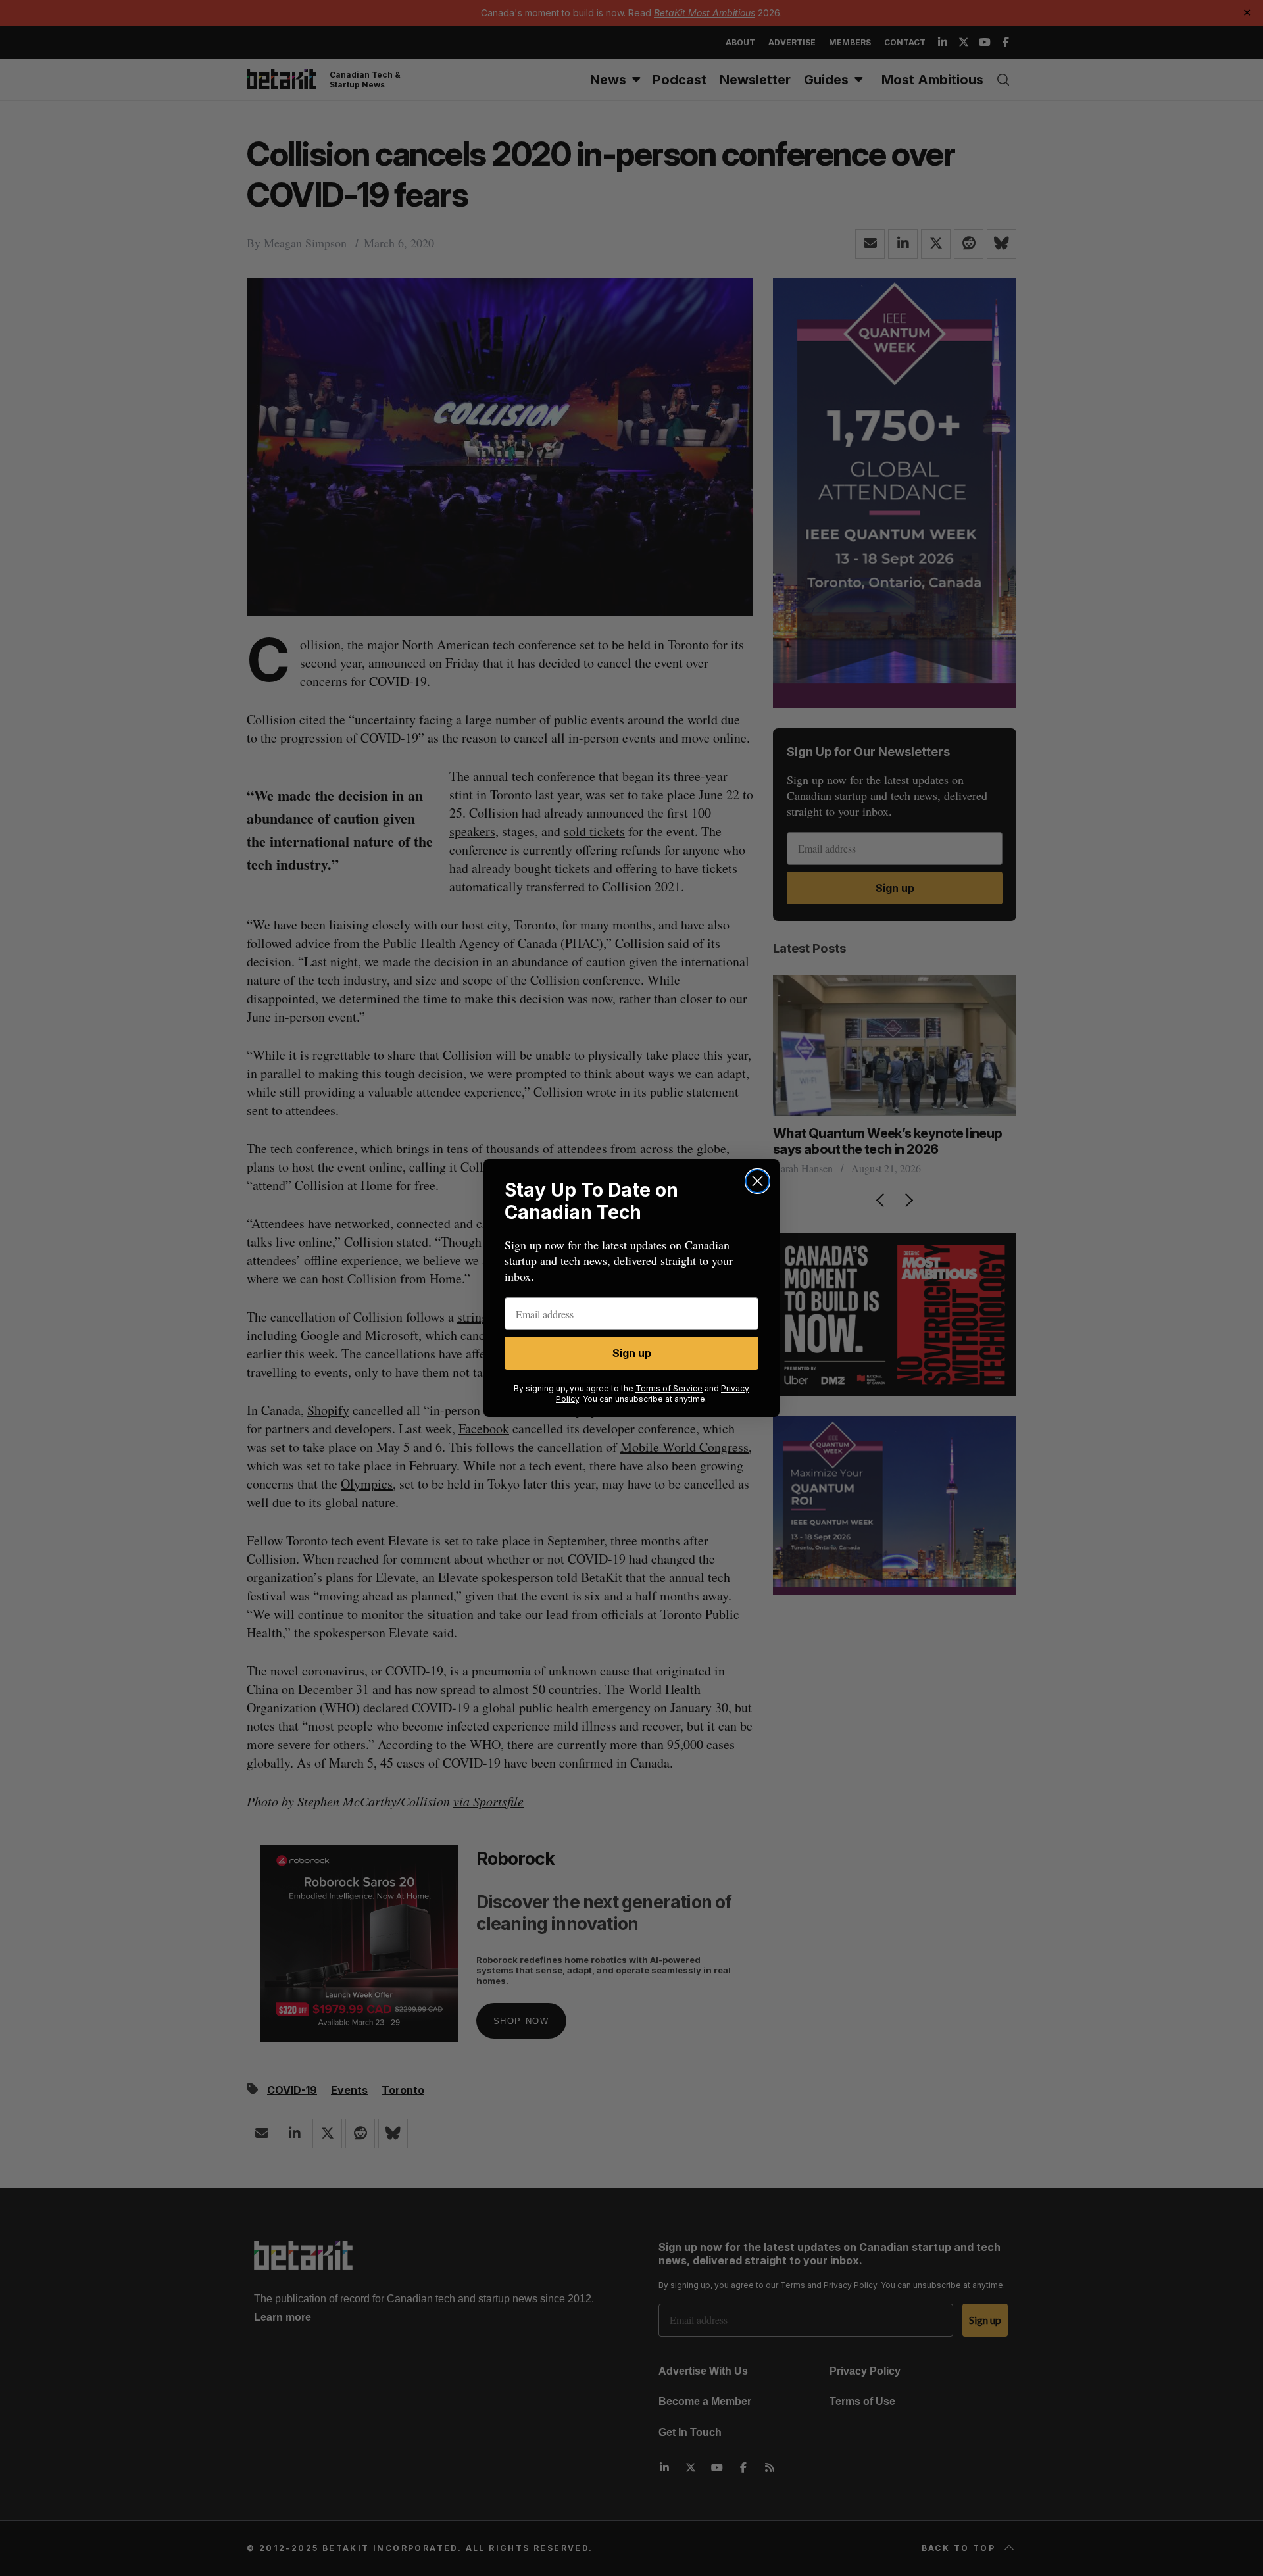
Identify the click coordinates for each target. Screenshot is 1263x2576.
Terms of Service (669, 1388)
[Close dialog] (757, 1181)
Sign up (632, 1353)
